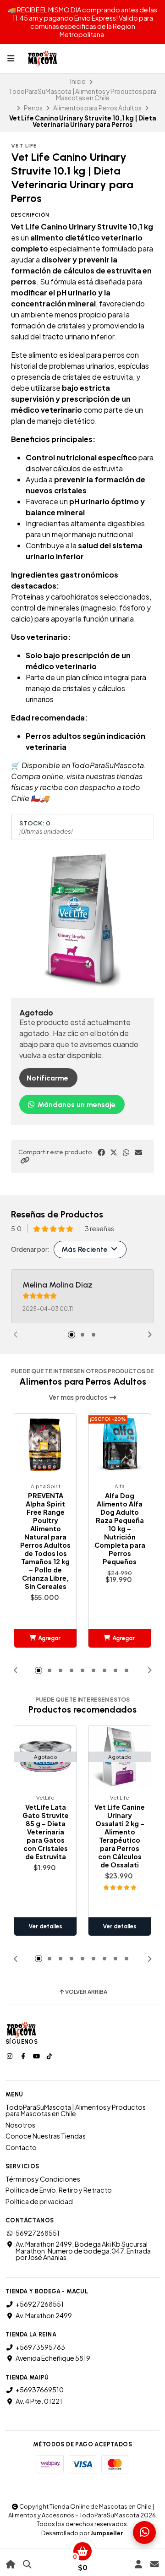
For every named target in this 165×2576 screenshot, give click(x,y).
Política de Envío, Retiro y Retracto (59, 2190)
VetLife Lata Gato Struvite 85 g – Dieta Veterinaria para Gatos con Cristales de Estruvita (46, 1832)
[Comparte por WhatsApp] (126, 1152)
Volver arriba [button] (86, 1992)
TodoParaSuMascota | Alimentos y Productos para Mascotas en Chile (82, 95)
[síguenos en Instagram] (11, 2056)
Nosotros (20, 2125)
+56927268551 (40, 2304)
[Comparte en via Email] (138, 1152)
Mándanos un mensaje (76, 1105)
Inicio (78, 81)
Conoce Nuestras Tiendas (46, 2136)
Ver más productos (79, 1397)
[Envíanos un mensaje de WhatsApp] (144, 2532)
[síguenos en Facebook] (24, 2056)
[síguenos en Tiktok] (50, 2056)
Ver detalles (45, 1926)
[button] (25, 1160)
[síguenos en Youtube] (37, 2056)
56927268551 (38, 2233)
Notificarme (47, 1078)
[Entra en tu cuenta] (138, 2564)
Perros (33, 108)
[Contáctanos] (154, 2564)
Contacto (21, 2147)
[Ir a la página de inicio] (11, 2564)
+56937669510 (40, 2390)
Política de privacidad (39, 2201)
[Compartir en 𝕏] (114, 1152)
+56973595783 (40, 2347)
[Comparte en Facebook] (101, 1152)
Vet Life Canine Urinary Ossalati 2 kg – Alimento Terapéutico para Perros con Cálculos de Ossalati (120, 1836)
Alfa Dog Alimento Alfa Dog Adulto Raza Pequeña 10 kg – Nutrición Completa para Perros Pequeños (120, 1528)
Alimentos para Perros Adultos (97, 108)
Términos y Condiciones (43, 2179)
